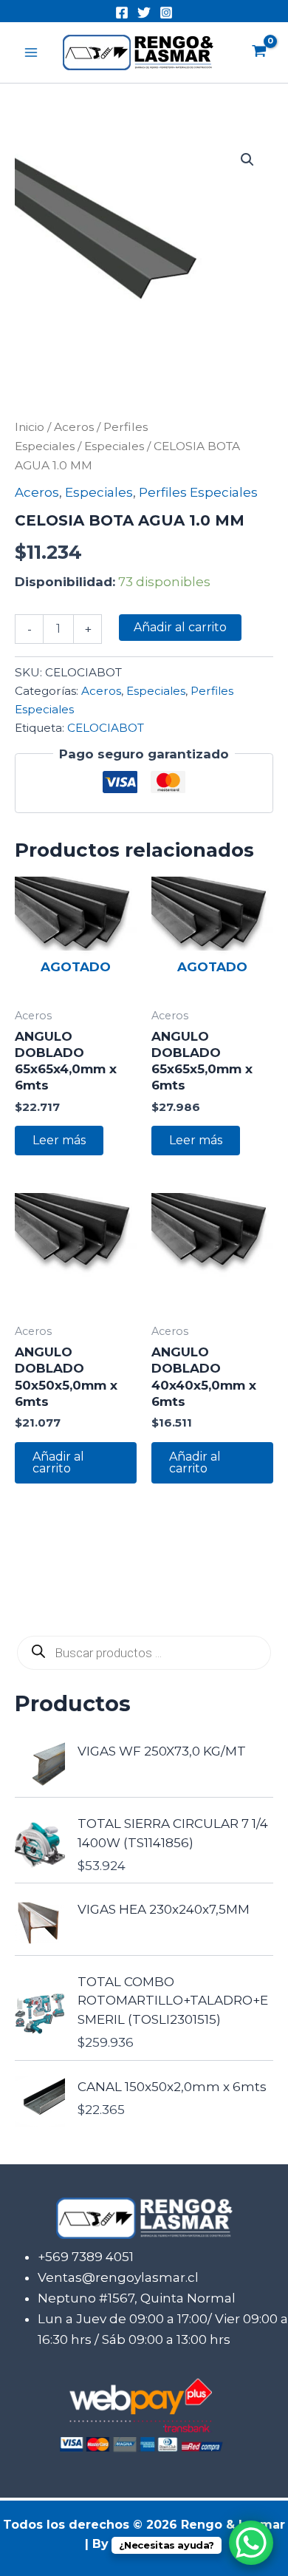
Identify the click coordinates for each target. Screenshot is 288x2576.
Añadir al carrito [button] (58, 1462)
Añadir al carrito (180, 627)
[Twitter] (144, 13)
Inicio (30, 427)
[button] (247, 160)
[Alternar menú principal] (31, 52)
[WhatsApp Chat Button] (251, 2543)
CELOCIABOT (106, 728)
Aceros (74, 427)
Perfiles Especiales (198, 492)
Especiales (114, 446)
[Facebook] (122, 13)
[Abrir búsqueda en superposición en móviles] (144, 1653)
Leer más (59, 1140)
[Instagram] (166, 13)
